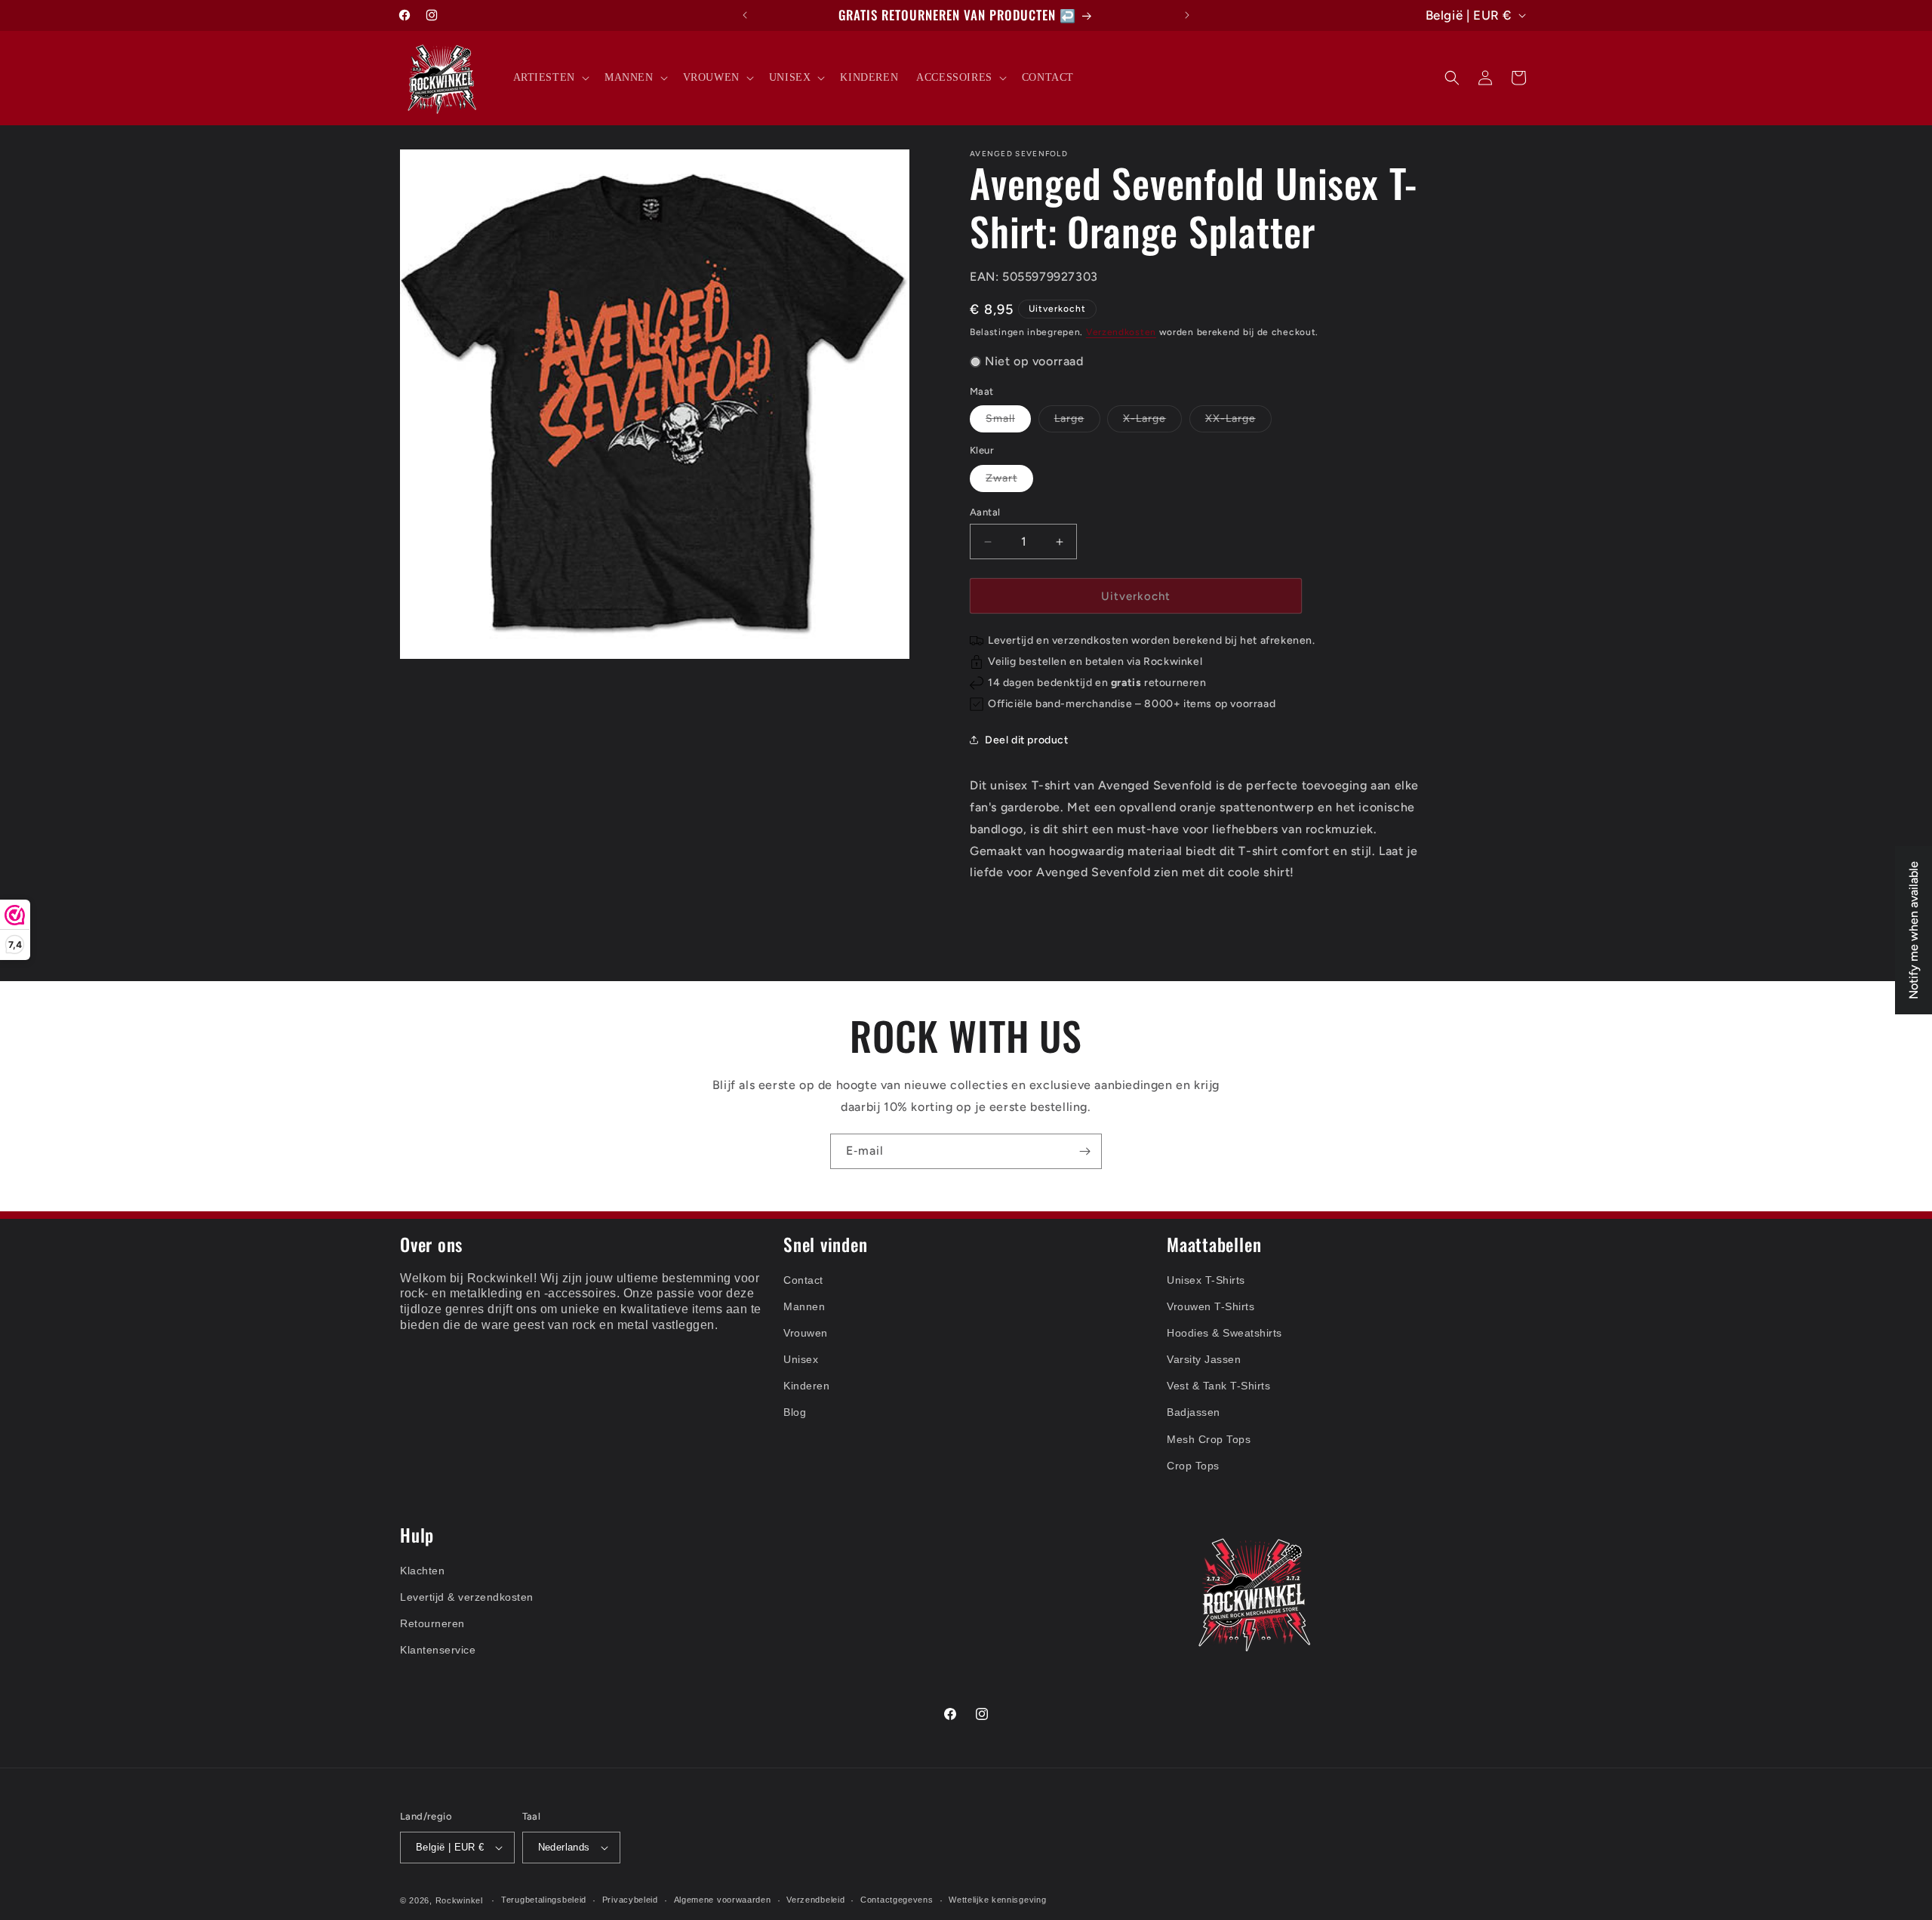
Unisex (801, 1359)
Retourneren (432, 1623)
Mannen (804, 1306)
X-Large (1152, 422)
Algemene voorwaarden (723, 1900)
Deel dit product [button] (1027, 740)
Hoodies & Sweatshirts (1224, 1333)
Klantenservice (438, 1651)
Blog (795, 1413)
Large (1077, 422)
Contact (803, 1280)
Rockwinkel (459, 1900)
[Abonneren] (1084, 1151)
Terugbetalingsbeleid (544, 1900)
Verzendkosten (1121, 332)
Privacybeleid (630, 1900)
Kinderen (806, 1386)
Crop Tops (1193, 1466)
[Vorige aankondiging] (745, 15)
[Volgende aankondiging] (1187, 15)
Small (1008, 422)
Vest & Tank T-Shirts (1218, 1386)
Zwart (1009, 482)
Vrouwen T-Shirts (1211, 1306)
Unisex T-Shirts (1206, 1280)
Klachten (422, 1571)
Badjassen (1194, 1413)
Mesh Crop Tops (1209, 1439)
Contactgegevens (897, 1900)
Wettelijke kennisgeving (997, 1900)
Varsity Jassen (1204, 1359)
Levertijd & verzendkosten (467, 1597)
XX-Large (1238, 422)
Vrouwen (806, 1333)
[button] (550, 78)
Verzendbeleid (815, 1900)
